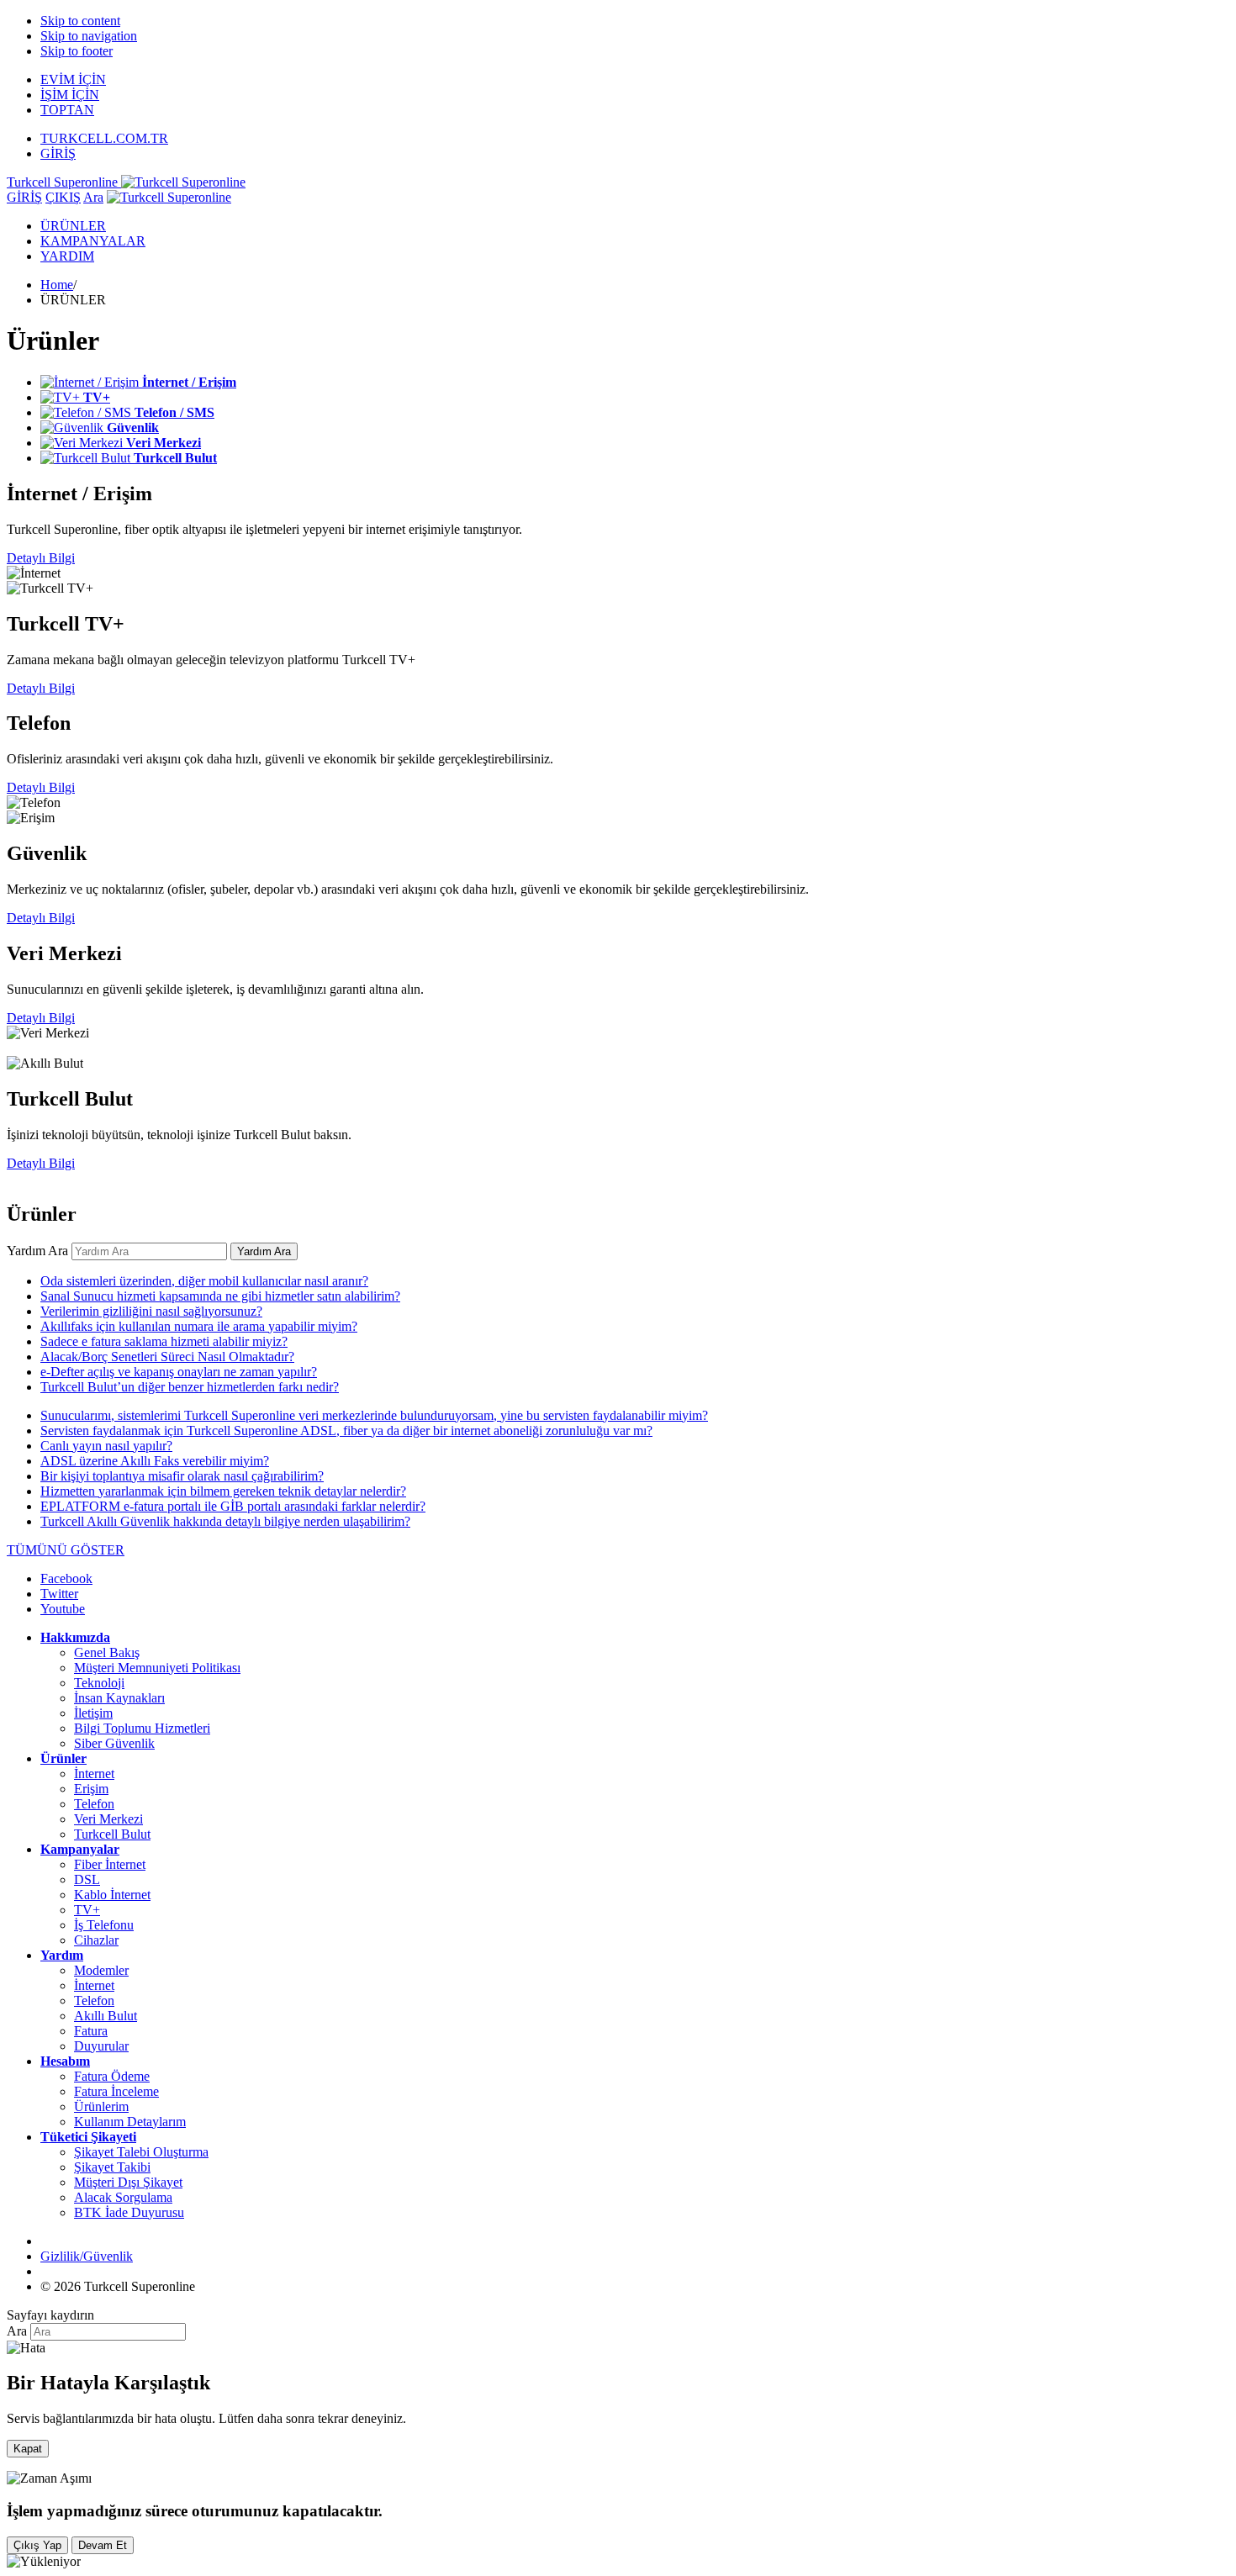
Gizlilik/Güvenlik (87, 2256)
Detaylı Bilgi (41, 558)
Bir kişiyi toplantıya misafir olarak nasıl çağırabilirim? (182, 1476)
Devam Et (103, 2545)
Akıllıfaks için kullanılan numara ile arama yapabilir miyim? (199, 1326)
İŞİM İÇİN (70, 95)
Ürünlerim (101, 2106)
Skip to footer (77, 51)
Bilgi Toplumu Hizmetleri (142, 1728)
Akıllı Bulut (106, 2016)
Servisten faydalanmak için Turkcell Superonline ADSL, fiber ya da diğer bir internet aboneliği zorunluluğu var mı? (346, 1431)
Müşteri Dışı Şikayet (128, 2182)
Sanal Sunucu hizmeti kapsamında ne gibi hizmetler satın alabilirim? (220, 1296)
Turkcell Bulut (112, 1834)
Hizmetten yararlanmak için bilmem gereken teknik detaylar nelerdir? (223, 1491)
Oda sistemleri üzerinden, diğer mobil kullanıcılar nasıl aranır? (204, 1281)
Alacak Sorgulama (123, 2197)
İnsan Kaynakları (119, 1698)
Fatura (91, 2031)
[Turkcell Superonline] (169, 197)
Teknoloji (99, 1683)
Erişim (91, 1789)
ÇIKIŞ (63, 197)
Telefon (94, 1804)
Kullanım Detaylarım (130, 2122)
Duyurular (101, 2046)
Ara (93, 197)
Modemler (101, 1970)
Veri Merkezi (108, 1819)
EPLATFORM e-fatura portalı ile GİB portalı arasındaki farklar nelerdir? (233, 1506)
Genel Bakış (107, 1652)
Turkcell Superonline (64, 182)
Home (57, 285)
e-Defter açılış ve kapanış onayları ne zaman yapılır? (179, 1372)
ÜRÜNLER (73, 226)
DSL (87, 1879)
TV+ (87, 1910)
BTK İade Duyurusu (129, 2212)
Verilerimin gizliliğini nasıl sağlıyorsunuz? (151, 1311)
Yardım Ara (37, 1251)
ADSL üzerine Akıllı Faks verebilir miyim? (155, 1461)
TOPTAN (67, 110)
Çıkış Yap (37, 2545)
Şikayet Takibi (112, 2167)
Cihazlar (96, 1940)
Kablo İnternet (112, 1895)
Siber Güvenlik (114, 1743)
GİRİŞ (58, 153)
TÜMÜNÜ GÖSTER (66, 1550)
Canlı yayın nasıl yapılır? (106, 1446)
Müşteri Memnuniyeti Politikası (157, 1668)
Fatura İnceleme (116, 2091)
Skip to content (80, 21)
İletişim (93, 1713)
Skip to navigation (89, 36)
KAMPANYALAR (93, 241)
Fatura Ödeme (112, 2076)
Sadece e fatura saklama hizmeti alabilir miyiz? (164, 1341)
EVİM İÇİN (73, 79)
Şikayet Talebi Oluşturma (141, 2152)
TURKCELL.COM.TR (104, 138)
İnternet (94, 1774)
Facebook (66, 1578)
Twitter (59, 1594)
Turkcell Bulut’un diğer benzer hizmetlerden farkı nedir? (190, 1387)
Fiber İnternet (110, 1864)
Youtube (63, 1609)
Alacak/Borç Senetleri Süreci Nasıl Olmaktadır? (167, 1357)
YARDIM (67, 256)
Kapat (28, 2449)
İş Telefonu (104, 1925)
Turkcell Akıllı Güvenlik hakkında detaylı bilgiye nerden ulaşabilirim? (225, 1521)
